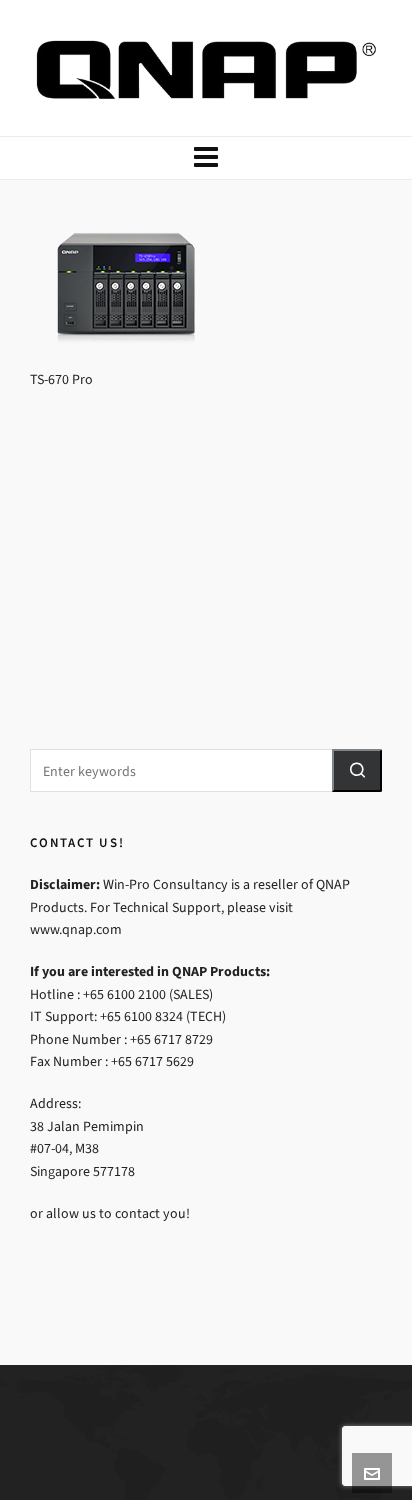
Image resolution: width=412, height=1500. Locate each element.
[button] (357, 770)
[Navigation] (206, 158)
